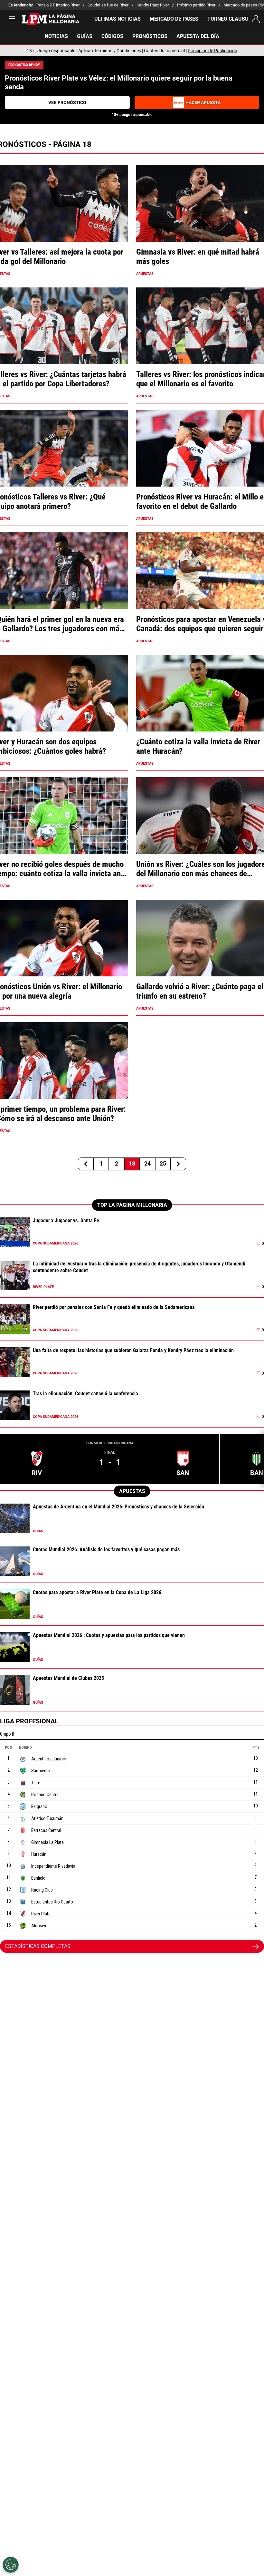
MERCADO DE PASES (174, 19)
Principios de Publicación (212, 51)
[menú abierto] (12, 20)
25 (163, 1163)
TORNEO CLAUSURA (231, 19)
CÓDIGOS (112, 36)
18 (132, 1163)
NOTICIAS (56, 36)
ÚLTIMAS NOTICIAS (118, 19)
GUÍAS (85, 36)
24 (147, 1163)
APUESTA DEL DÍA (198, 36)
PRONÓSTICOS (150, 36)
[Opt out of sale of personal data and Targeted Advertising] (11, 2565)
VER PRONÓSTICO (67, 102)
